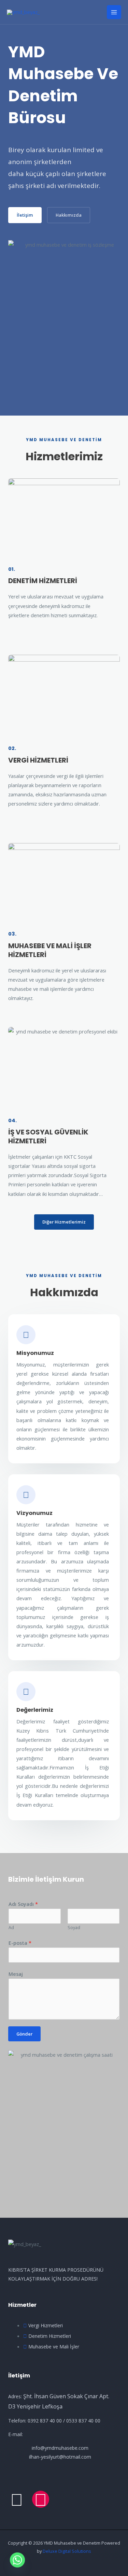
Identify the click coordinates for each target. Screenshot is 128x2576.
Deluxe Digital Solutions (67, 2551)
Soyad (74, 1928)
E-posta (20, 1943)
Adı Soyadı (23, 1904)
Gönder (24, 2034)
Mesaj (16, 1974)
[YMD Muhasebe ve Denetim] (23, 12)
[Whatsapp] (17, 2560)
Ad (11, 1928)
